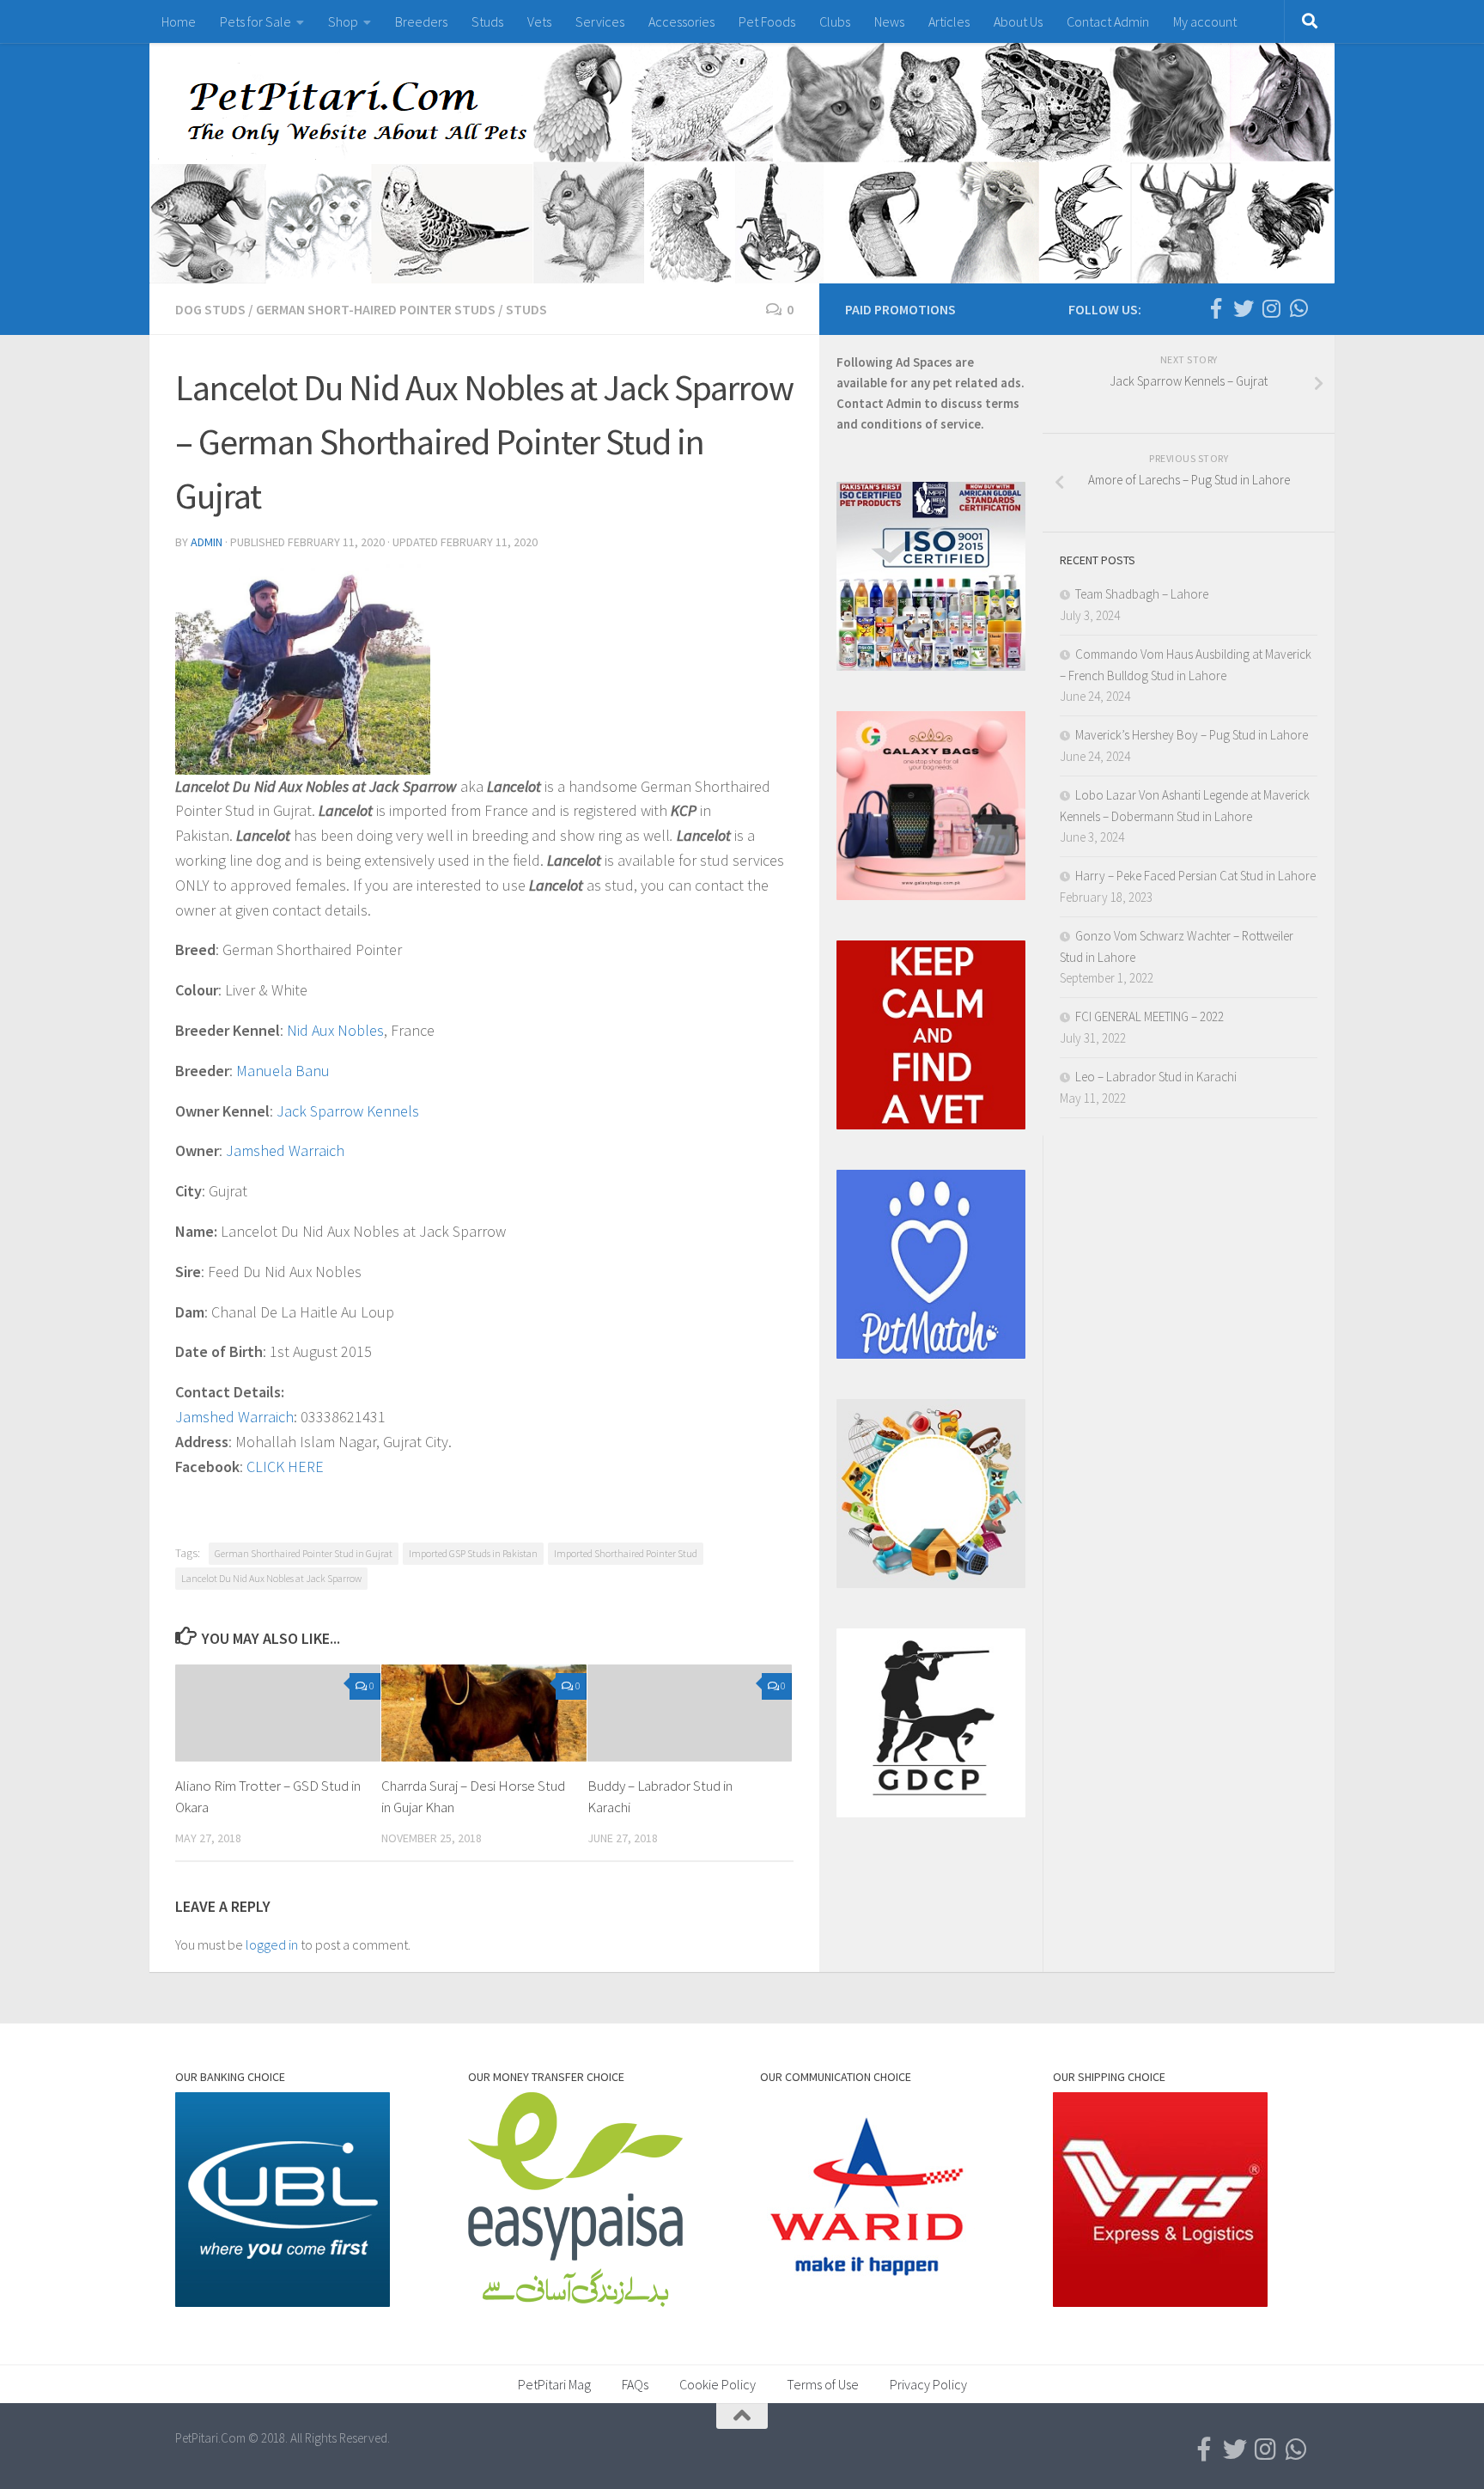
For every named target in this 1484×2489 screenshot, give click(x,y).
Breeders (421, 21)
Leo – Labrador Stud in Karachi (1156, 1077)
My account (1205, 21)
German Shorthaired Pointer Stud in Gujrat (304, 1553)
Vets (539, 21)
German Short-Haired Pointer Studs (376, 309)
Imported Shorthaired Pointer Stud (626, 1553)
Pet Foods (767, 21)
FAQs (635, 2384)
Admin (207, 542)
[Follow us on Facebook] (1216, 308)
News (889, 21)
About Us (1018, 21)
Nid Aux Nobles (335, 1030)
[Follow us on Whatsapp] (1298, 308)
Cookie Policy (718, 2384)
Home (179, 21)
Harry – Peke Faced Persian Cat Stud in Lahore (1195, 876)
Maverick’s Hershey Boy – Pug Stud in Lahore (1192, 735)
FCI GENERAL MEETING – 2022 (1149, 1016)
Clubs (835, 21)
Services (600, 21)
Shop (343, 21)
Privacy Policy (928, 2384)
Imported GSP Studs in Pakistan (473, 1553)
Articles (949, 21)
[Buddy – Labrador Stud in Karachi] (690, 1713)
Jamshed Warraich (285, 1150)
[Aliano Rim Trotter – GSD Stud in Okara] (278, 1713)
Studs (487, 21)
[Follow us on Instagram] (1271, 308)
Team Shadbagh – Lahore (1142, 594)
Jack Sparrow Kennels (348, 1111)
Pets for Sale (255, 21)
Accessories (681, 21)
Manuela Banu (283, 1071)
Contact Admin (1108, 21)
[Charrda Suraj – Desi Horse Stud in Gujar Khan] (484, 1713)
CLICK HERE (285, 1467)
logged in (272, 1944)
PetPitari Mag (554, 2384)
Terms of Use (823, 2384)
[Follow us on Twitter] (1244, 308)
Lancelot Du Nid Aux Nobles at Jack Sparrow (271, 1578)
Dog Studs (210, 309)
